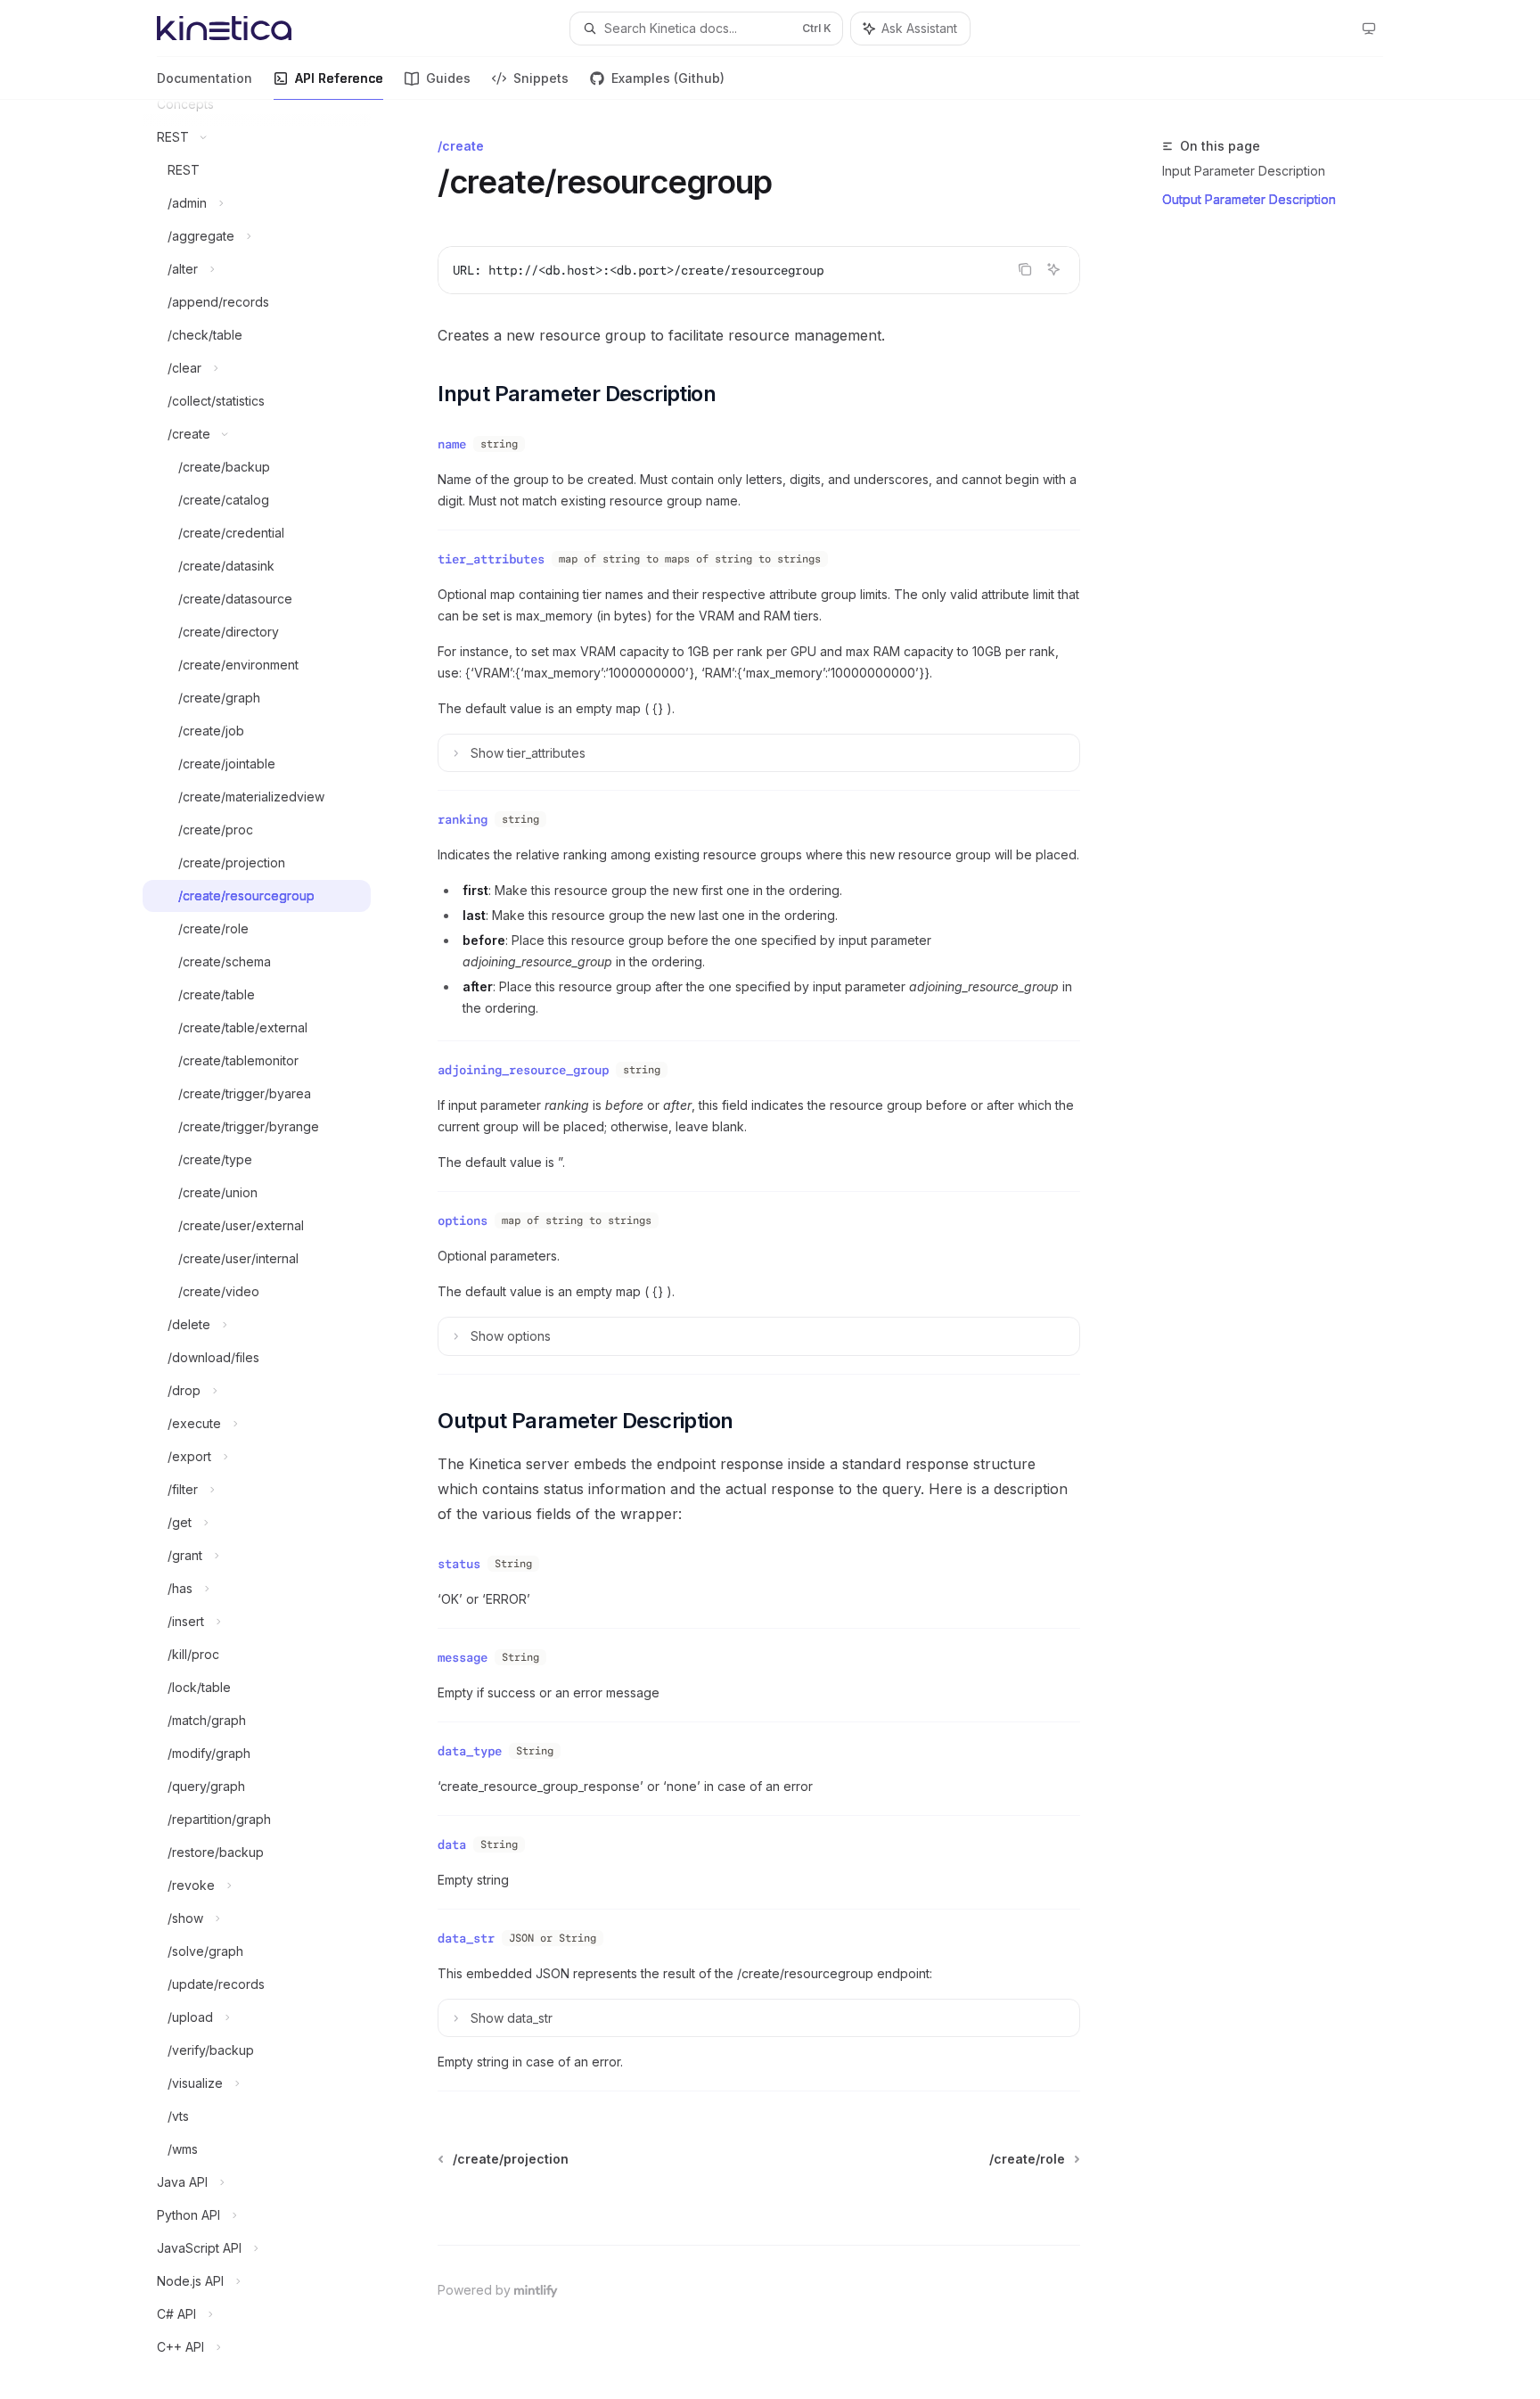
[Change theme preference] (1369, 29)
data (452, 1844)
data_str (466, 1938)
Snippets (541, 78)
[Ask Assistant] (1053, 269)
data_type (470, 1751)
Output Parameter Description (1249, 199)
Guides (448, 78)
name (452, 444)
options (463, 1220)
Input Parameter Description (1244, 171)
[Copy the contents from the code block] (1025, 269)
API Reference (339, 78)
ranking (463, 819)
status (459, 1564)
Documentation (205, 78)
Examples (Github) (668, 78)
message (463, 1657)
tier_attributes (491, 559)
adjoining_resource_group (523, 1070)
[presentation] (271, 1249)
